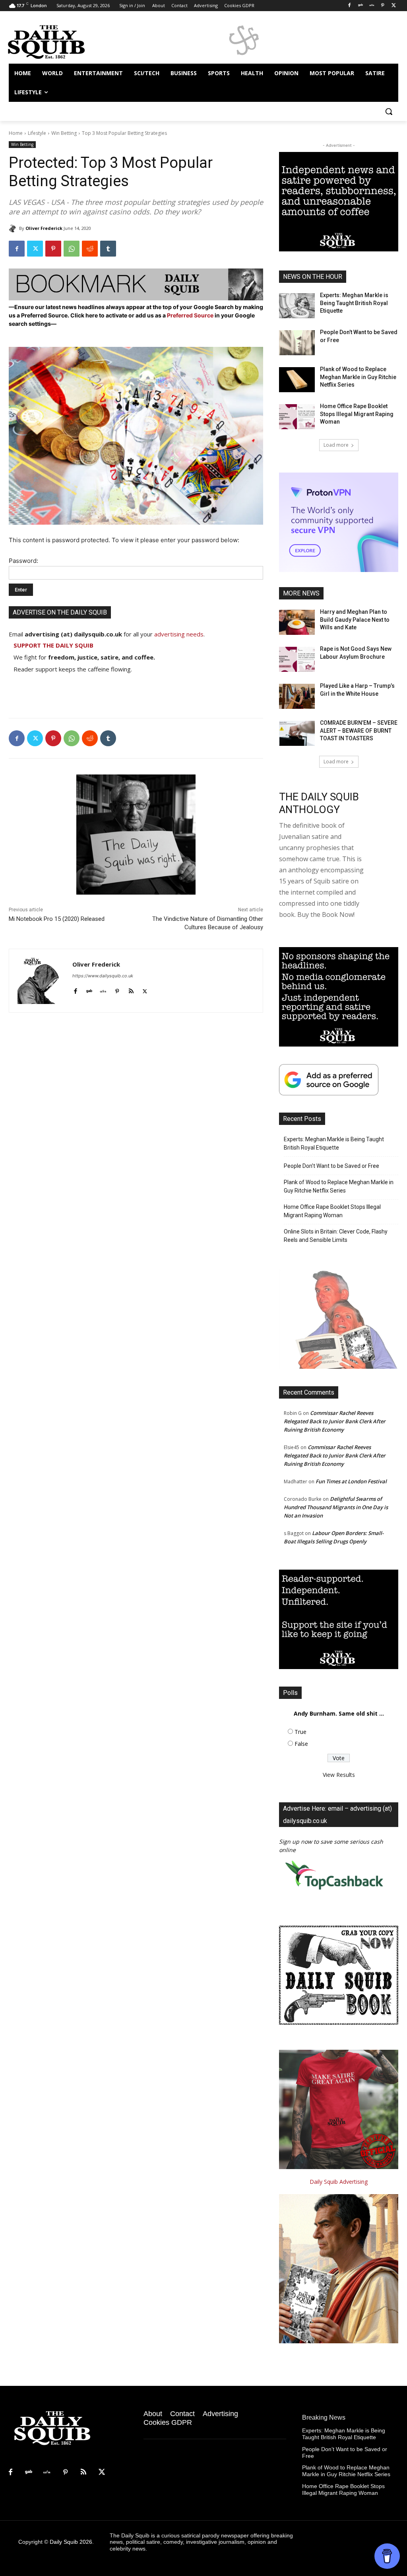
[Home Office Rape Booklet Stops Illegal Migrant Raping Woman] (297, 417)
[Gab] (361, 6)
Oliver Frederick (44, 228)
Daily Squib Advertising (339, 2182)
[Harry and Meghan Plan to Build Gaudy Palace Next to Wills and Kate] (297, 622)
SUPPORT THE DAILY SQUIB (53, 645)
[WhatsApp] (72, 249)
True (300, 1732)
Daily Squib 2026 (71, 2542)
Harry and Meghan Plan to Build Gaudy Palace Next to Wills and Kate (355, 620)
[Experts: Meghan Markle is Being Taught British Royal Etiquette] (297, 306)
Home (16, 133)
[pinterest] (117, 989)
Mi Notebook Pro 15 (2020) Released (57, 919)
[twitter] (145, 989)
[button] (389, 111)
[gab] (89, 989)
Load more (336, 445)
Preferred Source (191, 315)
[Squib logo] (55, 41)
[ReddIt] (90, 249)
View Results (339, 1775)
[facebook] (75, 989)
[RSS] (83, 2473)
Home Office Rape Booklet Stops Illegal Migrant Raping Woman (357, 414)
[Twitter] (394, 6)
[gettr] (103, 989)
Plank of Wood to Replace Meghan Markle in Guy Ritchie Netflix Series (358, 377)
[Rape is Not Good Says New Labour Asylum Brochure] (297, 659)
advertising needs (179, 634)
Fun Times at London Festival (351, 1481)
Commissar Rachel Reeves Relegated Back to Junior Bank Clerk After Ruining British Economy (335, 1421)
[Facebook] (350, 6)
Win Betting (64, 133)
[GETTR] (372, 6)
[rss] (131, 989)
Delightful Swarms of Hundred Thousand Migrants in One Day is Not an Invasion (336, 1507)
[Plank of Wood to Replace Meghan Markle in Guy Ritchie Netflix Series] (297, 380)
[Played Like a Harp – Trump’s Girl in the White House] (297, 696)
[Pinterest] (383, 6)
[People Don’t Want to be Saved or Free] (297, 343)
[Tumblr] (108, 249)
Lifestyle (37, 133)
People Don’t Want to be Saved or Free (331, 1166)
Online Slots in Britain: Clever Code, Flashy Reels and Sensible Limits (336, 1236)
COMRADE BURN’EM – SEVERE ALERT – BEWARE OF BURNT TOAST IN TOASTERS (359, 731)
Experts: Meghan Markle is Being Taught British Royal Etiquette (354, 303)
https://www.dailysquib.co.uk (103, 976)
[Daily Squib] (14, 228)
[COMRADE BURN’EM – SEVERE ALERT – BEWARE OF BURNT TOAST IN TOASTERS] (297, 733)
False (301, 1744)
